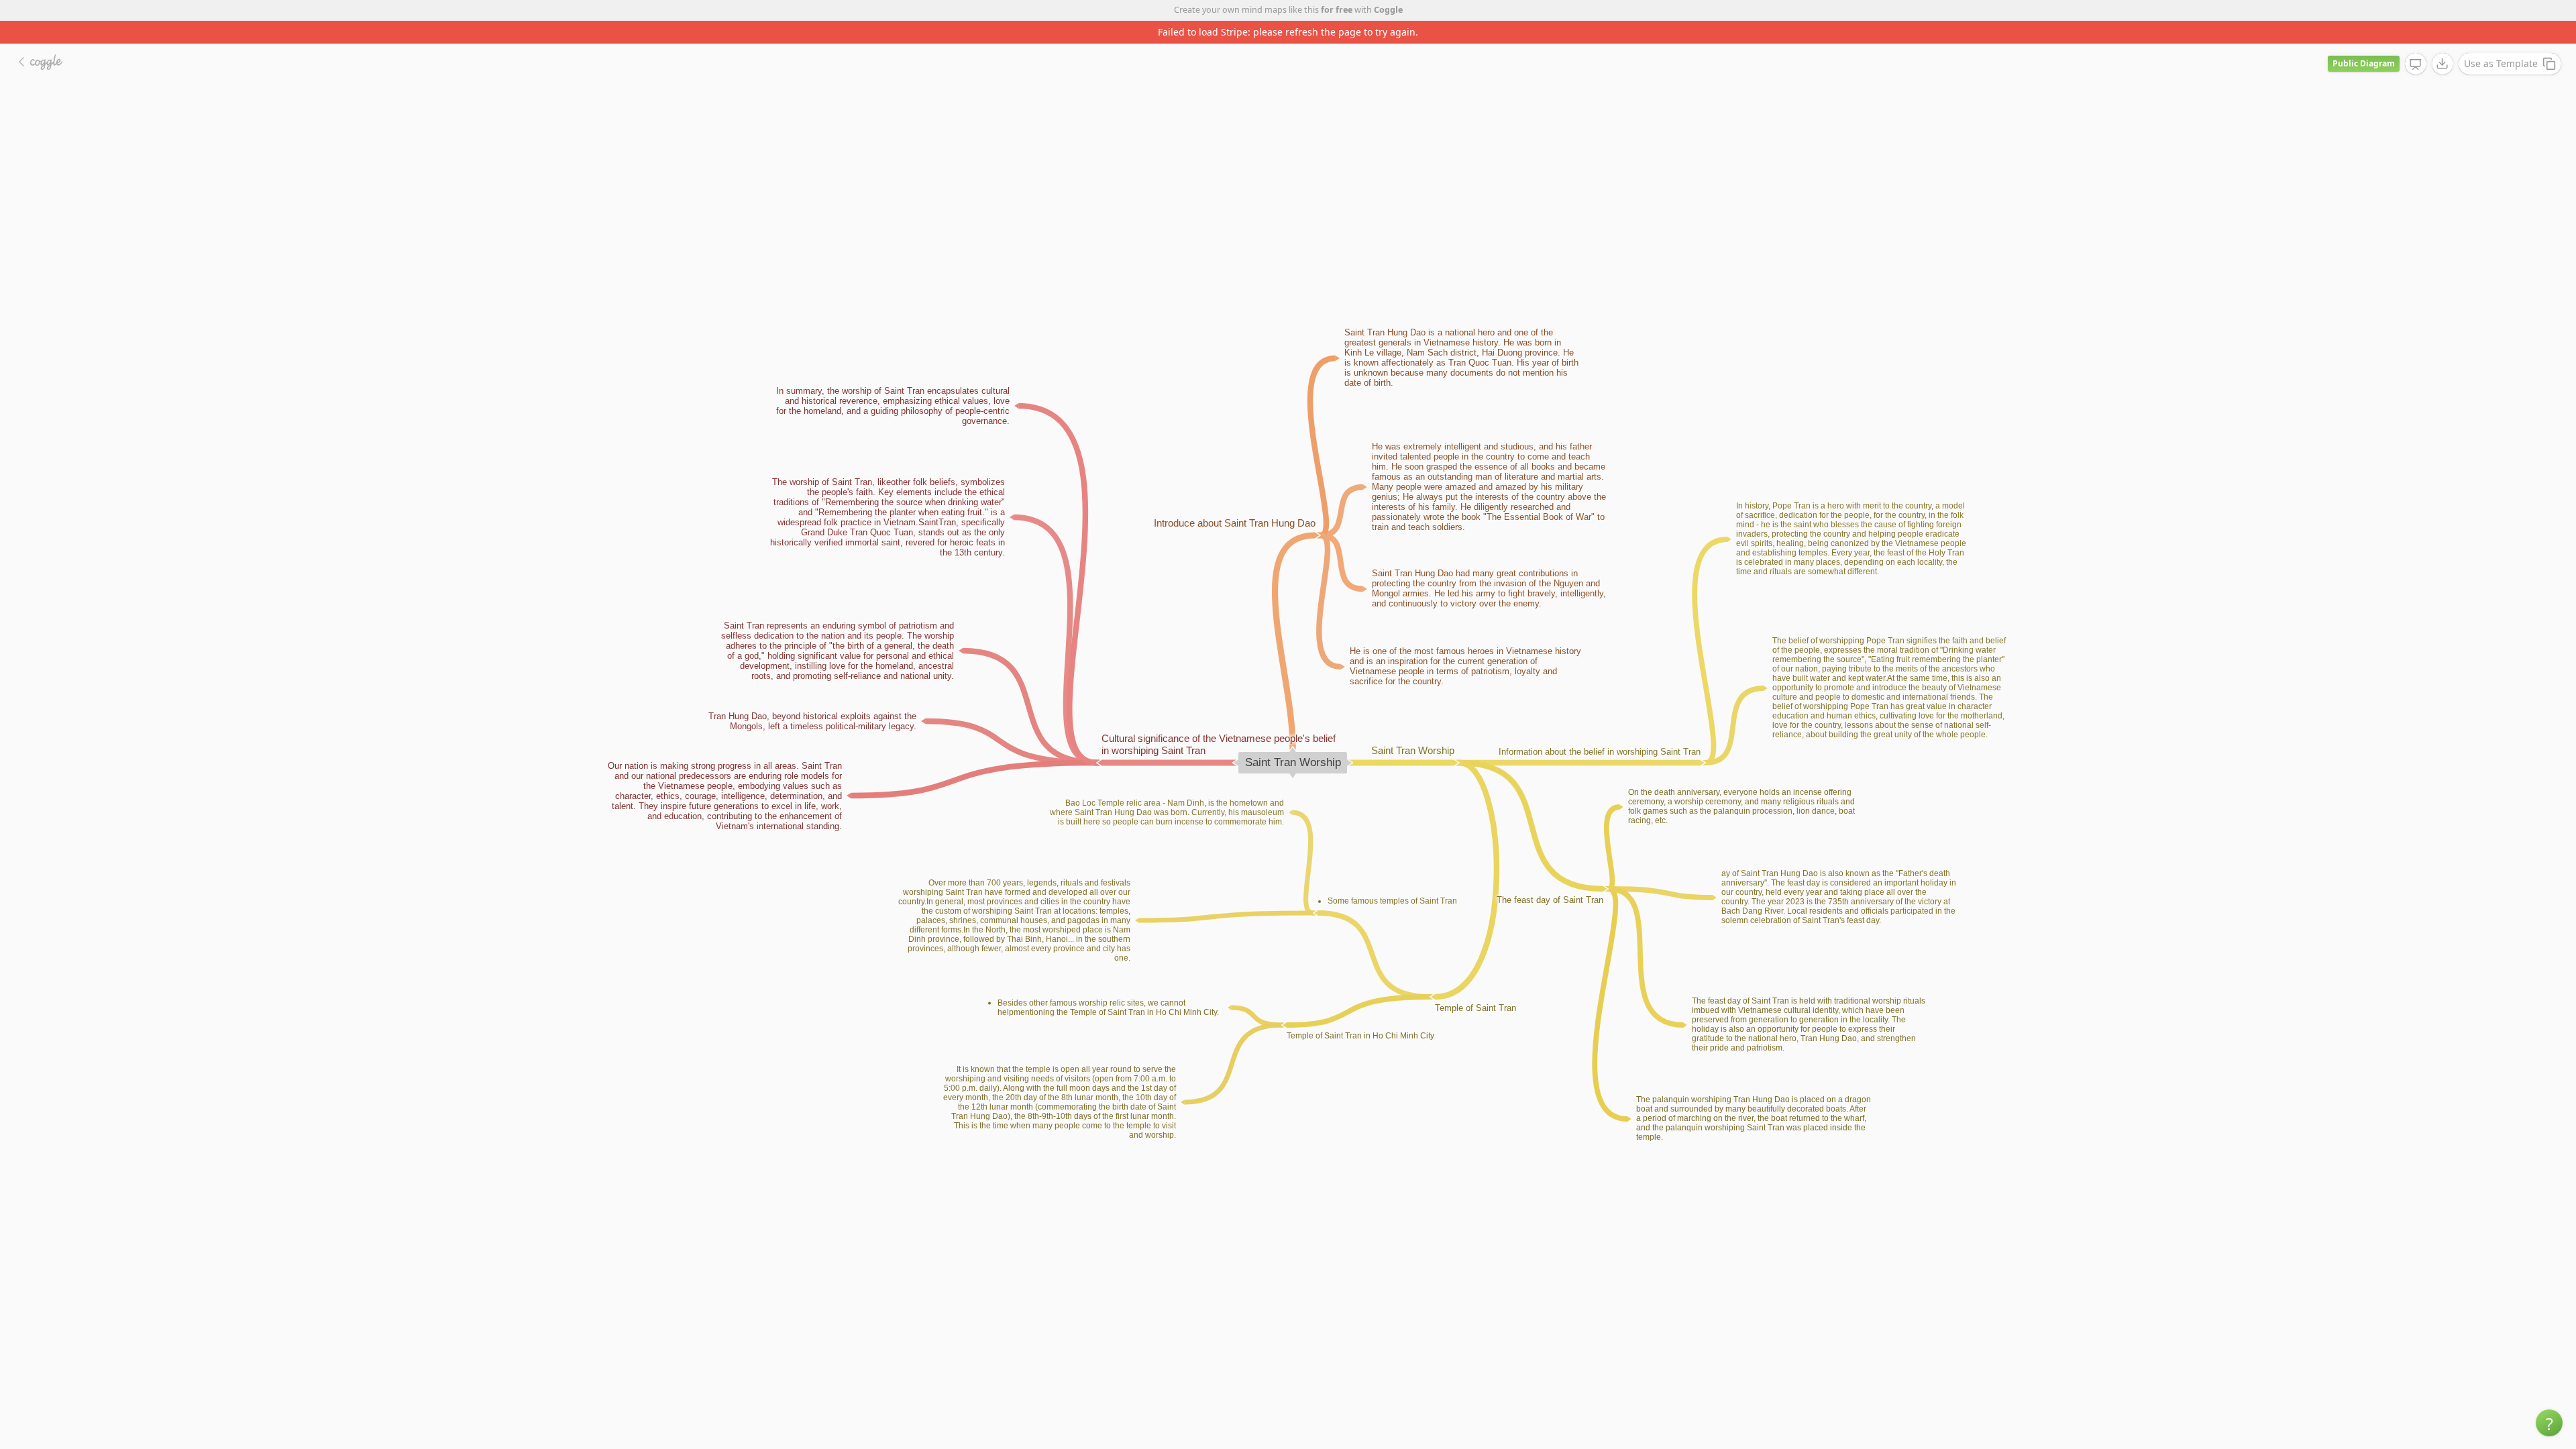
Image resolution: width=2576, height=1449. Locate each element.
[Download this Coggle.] (2443, 41)
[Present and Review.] (2416, 42)
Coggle (1388, 10)
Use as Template (2501, 41)
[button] (2549, 1423)
